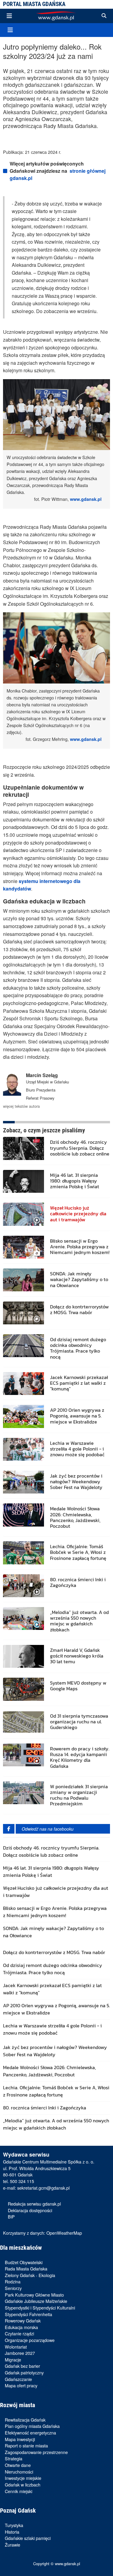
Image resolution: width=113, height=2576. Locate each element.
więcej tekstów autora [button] (21, 1106)
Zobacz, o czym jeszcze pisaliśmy (44, 1130)
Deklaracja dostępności (30, 2210)
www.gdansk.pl (86, 499)
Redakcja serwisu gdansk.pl (34, 2204)
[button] (104, 16)
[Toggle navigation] (9, 16)
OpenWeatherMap (64, 2233)
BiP (11, 2217)
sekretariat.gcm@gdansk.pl (43, 2188)
